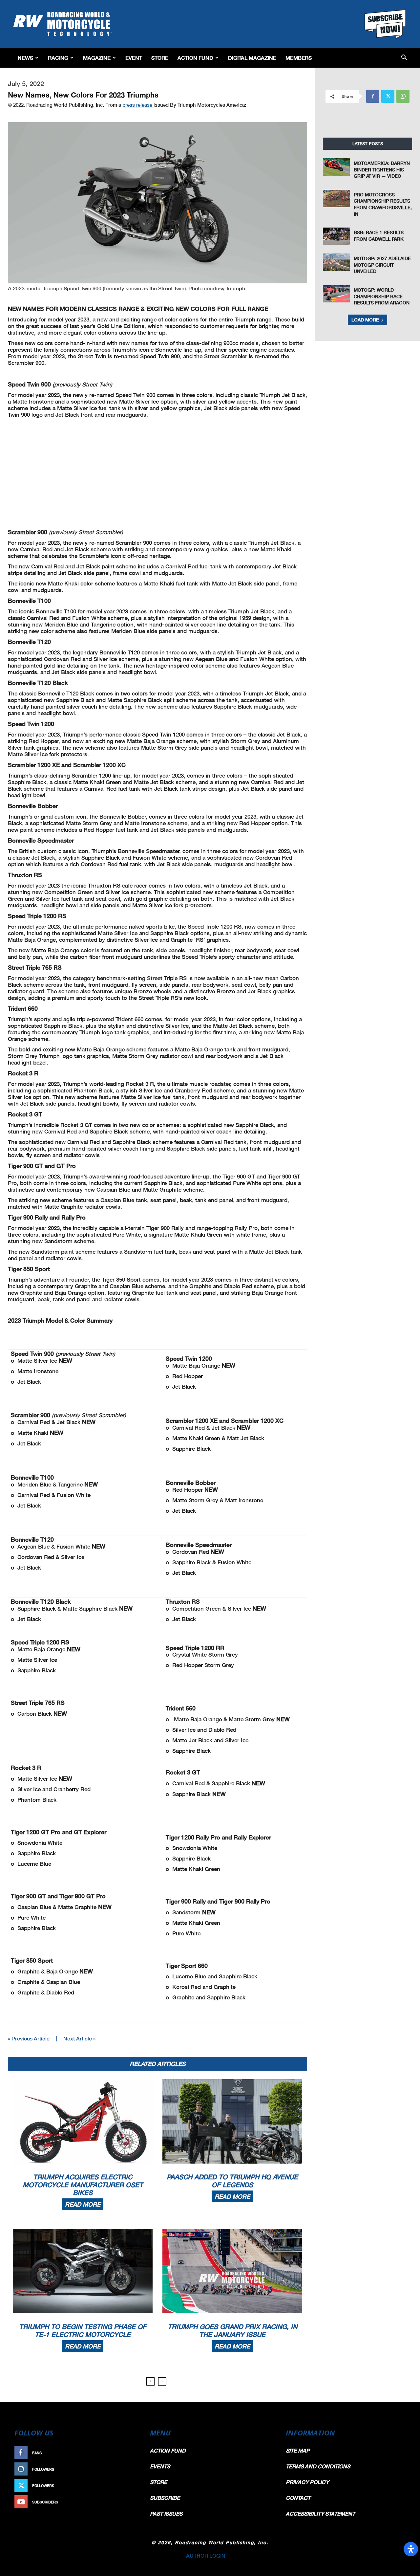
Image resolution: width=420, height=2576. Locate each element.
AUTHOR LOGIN (206, 2555)
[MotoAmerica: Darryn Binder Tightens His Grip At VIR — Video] (336, 167)
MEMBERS (299, 58)
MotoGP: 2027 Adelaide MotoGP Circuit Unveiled (382, 265)
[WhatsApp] (403, 96)
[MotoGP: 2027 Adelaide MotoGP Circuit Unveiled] (336, 262)
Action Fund (195, 58)
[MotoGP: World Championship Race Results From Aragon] (336, 294)
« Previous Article (29, 2038)
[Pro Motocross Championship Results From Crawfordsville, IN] (336, 198)
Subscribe (124, 2502)
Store (160, 58)
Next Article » (79, 2038)
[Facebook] (373, 96)
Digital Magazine (252, 58)
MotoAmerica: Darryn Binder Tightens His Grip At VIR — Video (382, 169)
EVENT (134, 58)
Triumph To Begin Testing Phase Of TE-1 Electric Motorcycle (83, 2330)
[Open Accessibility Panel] (411, 2549)
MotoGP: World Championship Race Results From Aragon (382, 296)
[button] (404, 58)
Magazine (97, 58)
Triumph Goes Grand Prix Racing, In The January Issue (232, 2330)
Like (130, 2453)
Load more (365, 320)
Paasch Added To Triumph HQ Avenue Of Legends (232, 2181)
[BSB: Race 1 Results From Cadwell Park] (336, 236)
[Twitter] (388, 96)
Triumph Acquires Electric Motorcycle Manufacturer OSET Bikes (83, 2185)
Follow (127, 2469)
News (25, 58)
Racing (58, 58)
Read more (83, 2204)
